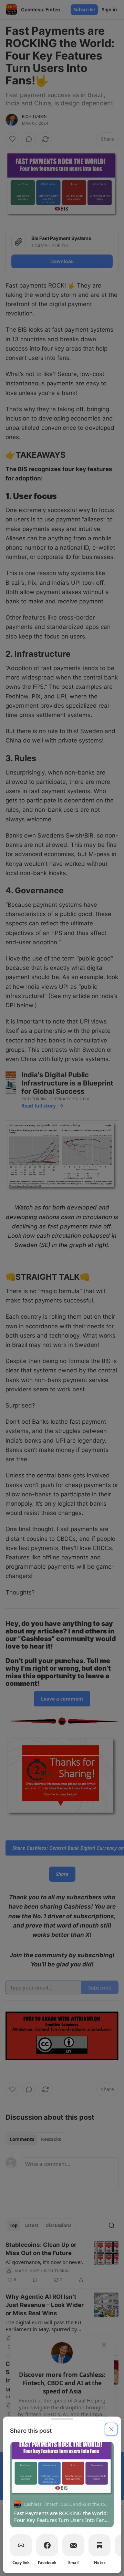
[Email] (73, 2545)
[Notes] (100, 2545)
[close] (111, 2429)
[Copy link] (21, 2545)
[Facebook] (47, 2545)
